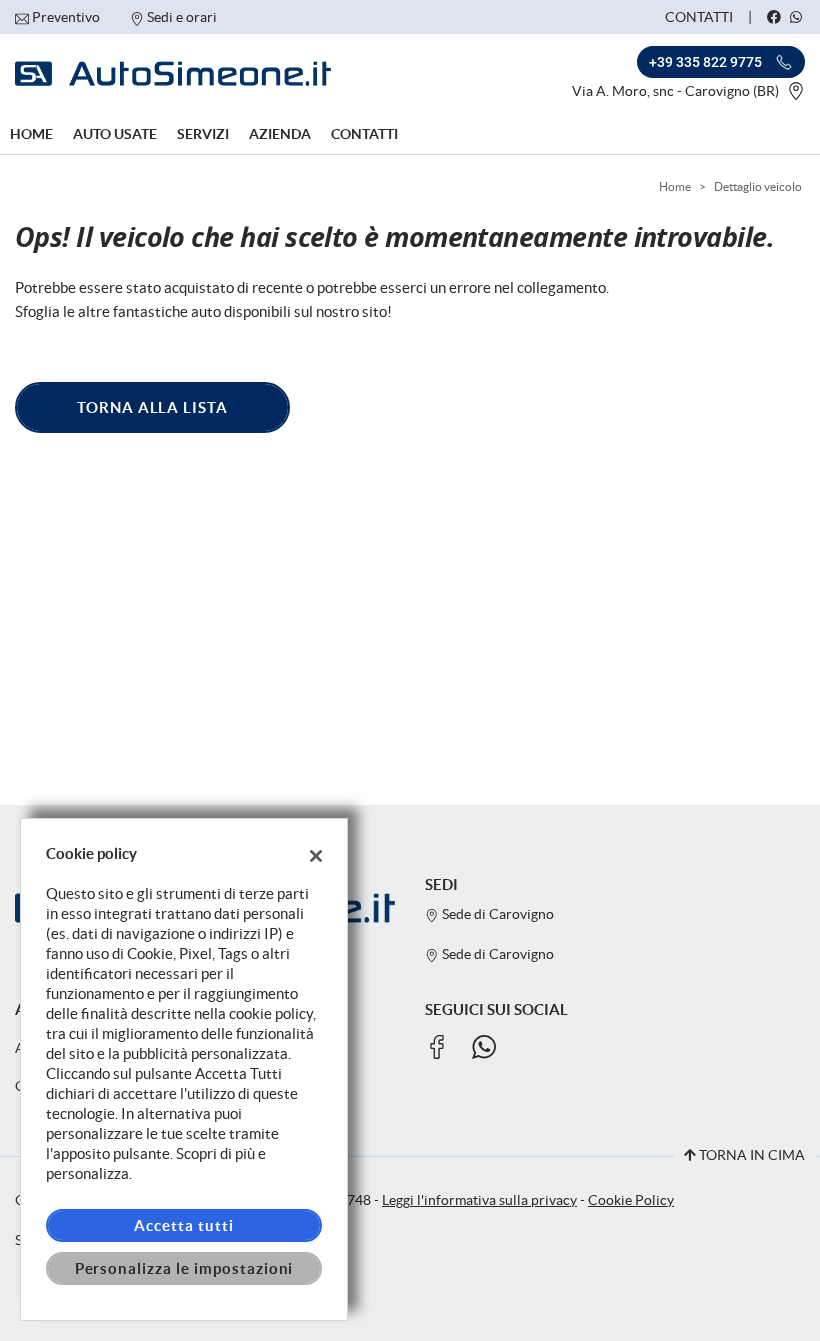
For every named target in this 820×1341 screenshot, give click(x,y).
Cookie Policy (631, 1200)
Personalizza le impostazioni (184, 1268)
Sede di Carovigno (496, 914)
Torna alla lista (152, 407)
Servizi (203, 134)
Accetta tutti (183, 1225)
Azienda (280, 134)
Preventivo (66, 17)
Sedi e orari (182, 17)
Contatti (699, 17)
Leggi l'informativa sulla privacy (479, 1200)
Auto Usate (115, 134)
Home (31, 134)
